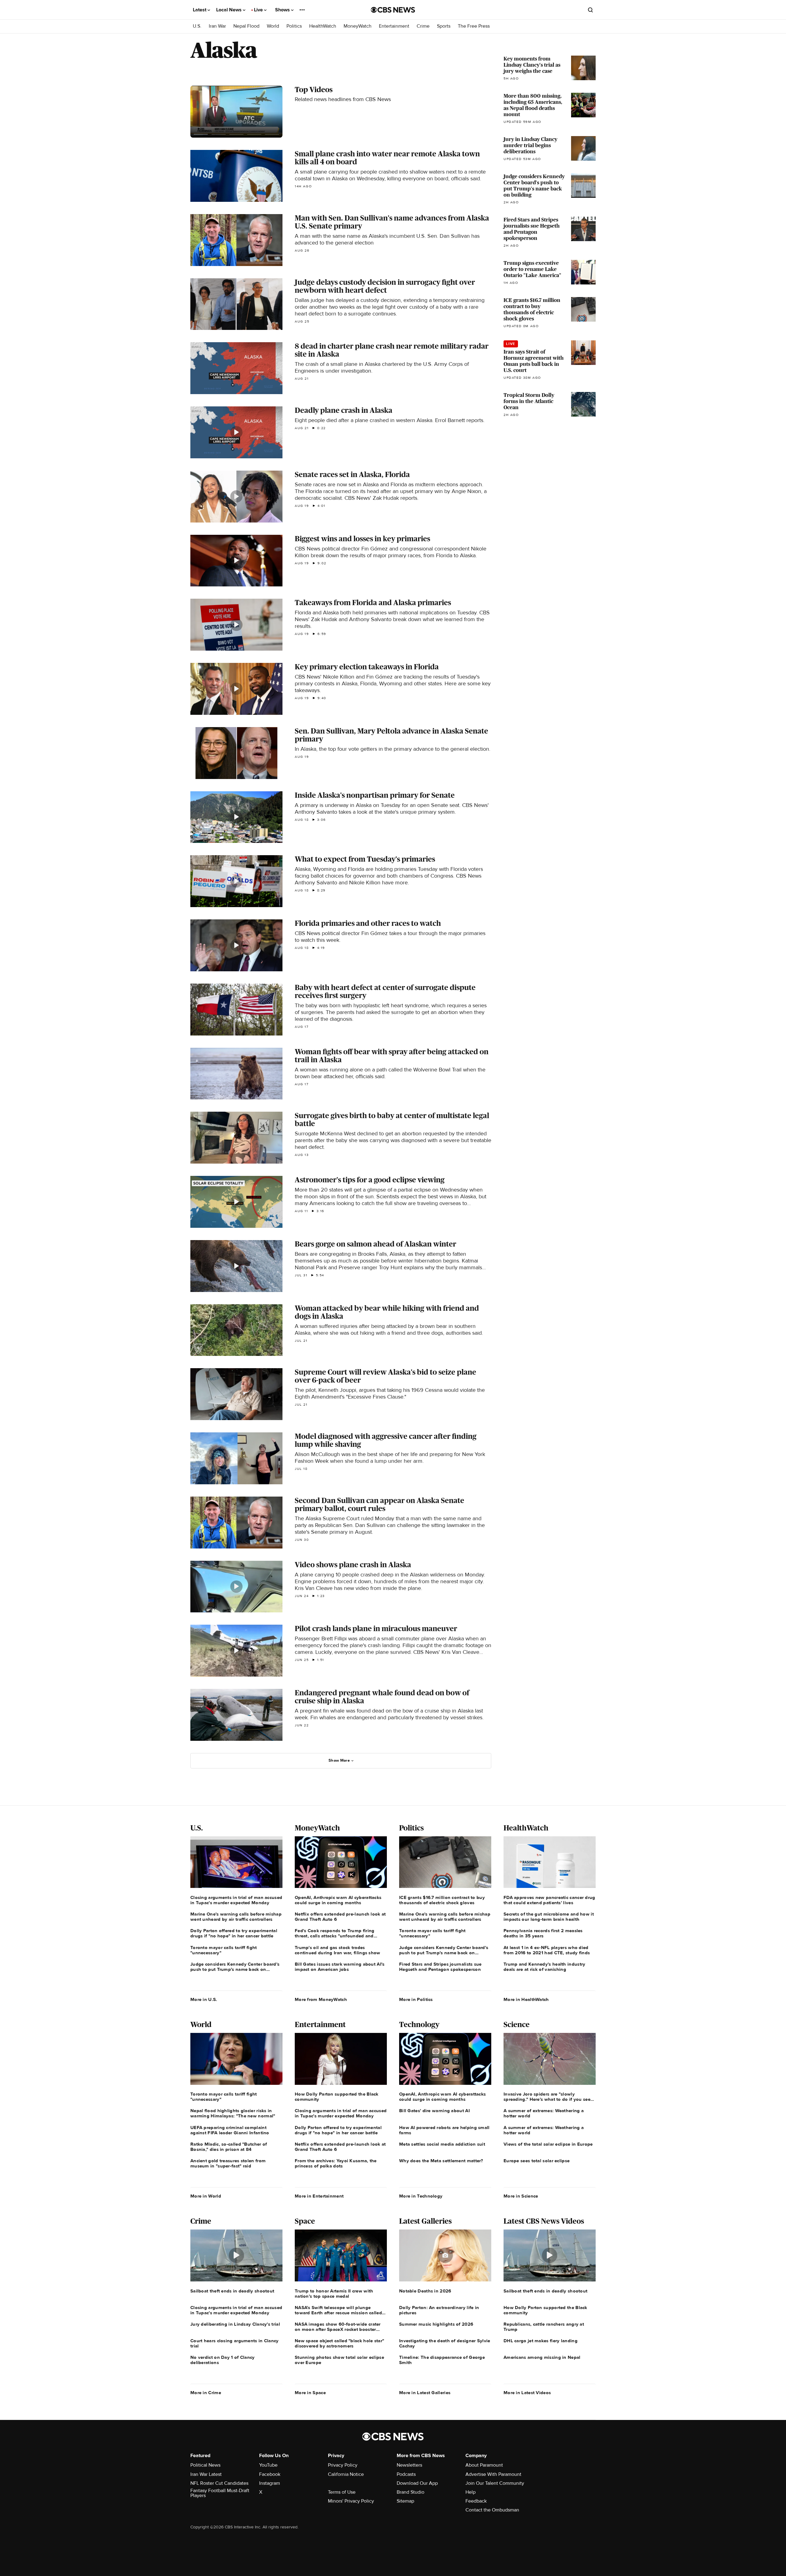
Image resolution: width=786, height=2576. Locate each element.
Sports (444, 26)
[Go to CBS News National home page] (393, 10)
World (273, 26)
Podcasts (406, 2474)
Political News (205, 2465)
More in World (206, 2196)
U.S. (197, 26)
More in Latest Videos (527, 2393)
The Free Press (474, 26)
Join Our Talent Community (495, 2483)
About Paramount (484, 2465)
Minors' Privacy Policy (351, 2501)
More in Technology (421, 2196)
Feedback (476, 2501)
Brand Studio (411, 2492)
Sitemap (405, 2501)
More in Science (521, 2196)
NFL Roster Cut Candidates (219, 2483)
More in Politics (416, 1999)
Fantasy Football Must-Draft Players (220, 2493)
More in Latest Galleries (425, 2393)
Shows (283, 10)
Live (259, 10)
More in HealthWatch (526, 1999)
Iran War (217, 26)
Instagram (270, 2483)
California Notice (346, 2474)
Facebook (270, 2474)
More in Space (310, 2393)
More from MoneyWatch (321, 1999)
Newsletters (409, 2465)
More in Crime (206, 2393)
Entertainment (394, 26)
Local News (230, 10)
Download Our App (417, 2483)
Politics (294, 26)
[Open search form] (590, 10)
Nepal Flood (246, 26)
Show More (339, 1760)
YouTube (268, 2465)
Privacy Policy (343, 2465)
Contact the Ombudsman (492, 2510)
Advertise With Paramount (493, 2474)
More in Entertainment (319, 2196)
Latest (200, 10)
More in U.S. (204, 1999)
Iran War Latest (206, 2474)
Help (471, 2492)
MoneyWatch (358, 26)
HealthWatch (323, 26)
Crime (423, 26)
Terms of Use (342, 2492)
